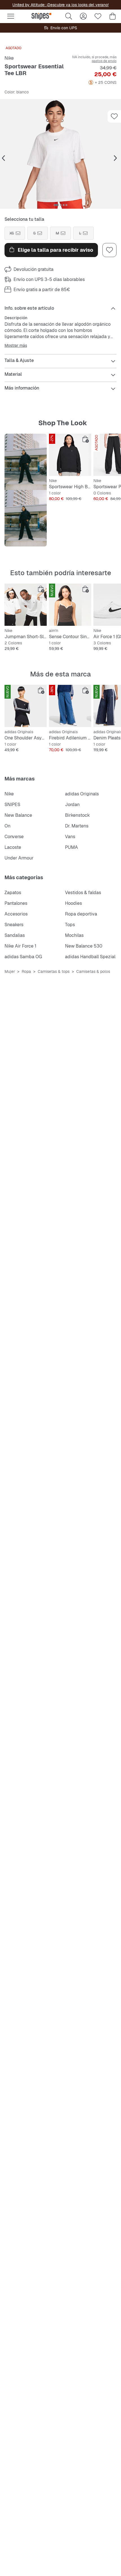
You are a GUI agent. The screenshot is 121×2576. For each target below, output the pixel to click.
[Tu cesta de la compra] (113, 16)
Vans (70, 837)
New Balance (18, 815)
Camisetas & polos (93, 971)
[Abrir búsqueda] (69, 16)
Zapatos (13, 893)
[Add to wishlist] (114, 116)
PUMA (71, 847)
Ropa (26, 971)
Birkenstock (77, 815)
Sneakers (14, 925)
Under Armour (19, 858)
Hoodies (73, 903)
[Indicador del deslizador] (56, 205)
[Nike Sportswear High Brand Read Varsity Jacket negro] (70, 455)
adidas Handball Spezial (90, 957)
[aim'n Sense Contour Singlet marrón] (70, 605)
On (7, 826)
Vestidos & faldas (83, 893)
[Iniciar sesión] (83, 16)
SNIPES (12, 805)
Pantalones (16, 903)
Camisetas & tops (54, 971)
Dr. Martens (77, 826)
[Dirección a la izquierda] (3, 158)
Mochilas (74, 935)
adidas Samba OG (23, 957)
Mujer (10, 971)
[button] (60, 154)
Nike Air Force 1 (20, 946)
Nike (9, 58)
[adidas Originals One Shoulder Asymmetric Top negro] (26, 706)
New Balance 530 (84, 946)
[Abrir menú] (11, 16)
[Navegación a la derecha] (115, 158)
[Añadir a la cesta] (86, 439)
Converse (14, 837)
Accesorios (16, 914)
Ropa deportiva (81, 914)
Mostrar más (16, 345)
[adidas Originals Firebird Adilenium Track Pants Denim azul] (70, 706)
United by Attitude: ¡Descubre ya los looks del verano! (60, 5)
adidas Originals (82, 794)
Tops (70, 925)
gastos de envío (104, 61)
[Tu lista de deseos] (98, 16)
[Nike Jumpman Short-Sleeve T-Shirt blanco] (26, 605)
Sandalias (15, 935)
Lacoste (13, 847)
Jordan (72, 805)
